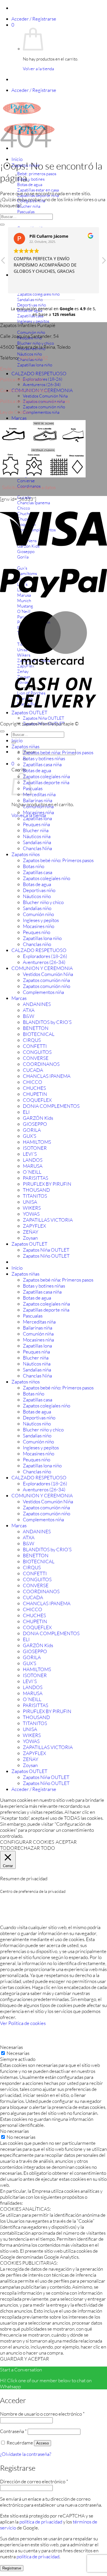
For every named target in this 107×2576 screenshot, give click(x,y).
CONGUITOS (37, 1052)
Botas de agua (37, 770)
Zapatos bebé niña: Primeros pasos (58, 752)
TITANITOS (35, 1196)
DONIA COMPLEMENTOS (51, 1106)
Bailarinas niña (38, 800)
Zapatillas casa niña (42, 764)
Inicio (17, 159)
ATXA (29, 1010)
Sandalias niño (37, 908)
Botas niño (34, 866)
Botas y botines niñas (44, 758)
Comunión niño (38, 914)
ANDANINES (37, 1004)
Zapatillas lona (37, 818)
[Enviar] (2, 225)
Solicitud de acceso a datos (29, 487)
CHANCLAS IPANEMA (47, 1076)
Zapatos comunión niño (44, 407)
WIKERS (32, 1208)
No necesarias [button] (14, 2131)
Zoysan (30, 1238)
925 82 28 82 (34, 358)
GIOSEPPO (35, 1124)
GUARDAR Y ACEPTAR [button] (25, 2359)
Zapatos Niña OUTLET (46, 1250)
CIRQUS (32, 1040)
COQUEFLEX (37, 1100)
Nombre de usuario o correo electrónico (42, 2414)
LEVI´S (30, 1154)
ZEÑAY (31, 1232)
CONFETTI (35, 1046)
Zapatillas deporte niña (46, 782)
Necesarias (18, 2053)
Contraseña (13, 2431)
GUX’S (30, 1136)
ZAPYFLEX (34, 1226)
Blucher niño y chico (43, 902)
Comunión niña (38, 806)
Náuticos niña (37, 836)
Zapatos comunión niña (46, 980)
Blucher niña (36, 830)
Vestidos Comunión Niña (45, 396)
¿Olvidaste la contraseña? (26, 2454)
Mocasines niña (38, 812)
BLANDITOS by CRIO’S (47, 1022)
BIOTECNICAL (39, 1034)
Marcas (19, 418)
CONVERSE (36, 1058)
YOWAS (31, 1214)
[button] (34, 19)
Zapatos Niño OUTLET (46, 1256)
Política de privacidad (22, 379)
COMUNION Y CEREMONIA (42, 968)
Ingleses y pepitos (41, 920)
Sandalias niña (37, 842)
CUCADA (33, 1070)
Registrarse (12, 2568)
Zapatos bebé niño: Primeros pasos (58, 860)
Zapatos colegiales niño (47, 878)
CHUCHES (34, 1088)
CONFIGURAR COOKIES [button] (27, 1842)
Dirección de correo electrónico (34, 2481)
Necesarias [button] (11, 2047)
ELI (26, 1112)
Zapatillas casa (38, 872)
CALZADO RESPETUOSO (39, 373)
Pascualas (33, 788)
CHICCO (33, 1082)
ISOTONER (35, 1148)
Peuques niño (37, 932)
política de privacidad (41, 2522)
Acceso (43, 2443)
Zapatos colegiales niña (46, 776)
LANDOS (33, 1160)
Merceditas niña (39, 794)
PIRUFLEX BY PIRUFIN (47, 1184)
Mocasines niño (39, 926)
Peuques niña (36, 824)
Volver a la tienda (38, 69)
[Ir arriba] (2, 731)
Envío (6, 369)
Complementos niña (41, 412)
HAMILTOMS (37, 1142)
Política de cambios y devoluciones (35, 401)
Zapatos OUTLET (29, 1244)
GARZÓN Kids (38, 1118)
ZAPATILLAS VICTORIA (48, 1220)
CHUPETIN (35, 1094)
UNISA (30, 1202)
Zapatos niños (26, 854)
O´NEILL (32, 1172)
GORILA (32, 1130)
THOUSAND (36, 1190)
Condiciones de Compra (25, 390)
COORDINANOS (41, 1064)
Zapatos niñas (25, 746)
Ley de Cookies (15, 412)
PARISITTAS (36, 1178)
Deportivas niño (39, 890)
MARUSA (33, 1166)
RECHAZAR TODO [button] (35, 1848)
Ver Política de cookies (23, 2023)
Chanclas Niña (37, 848)
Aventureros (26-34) (42, 385)
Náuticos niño (37, 896)
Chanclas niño (37, 944)
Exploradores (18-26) (45, 956)
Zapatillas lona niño (42, 938)
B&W (29, 1016)
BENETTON (36, 1028)
